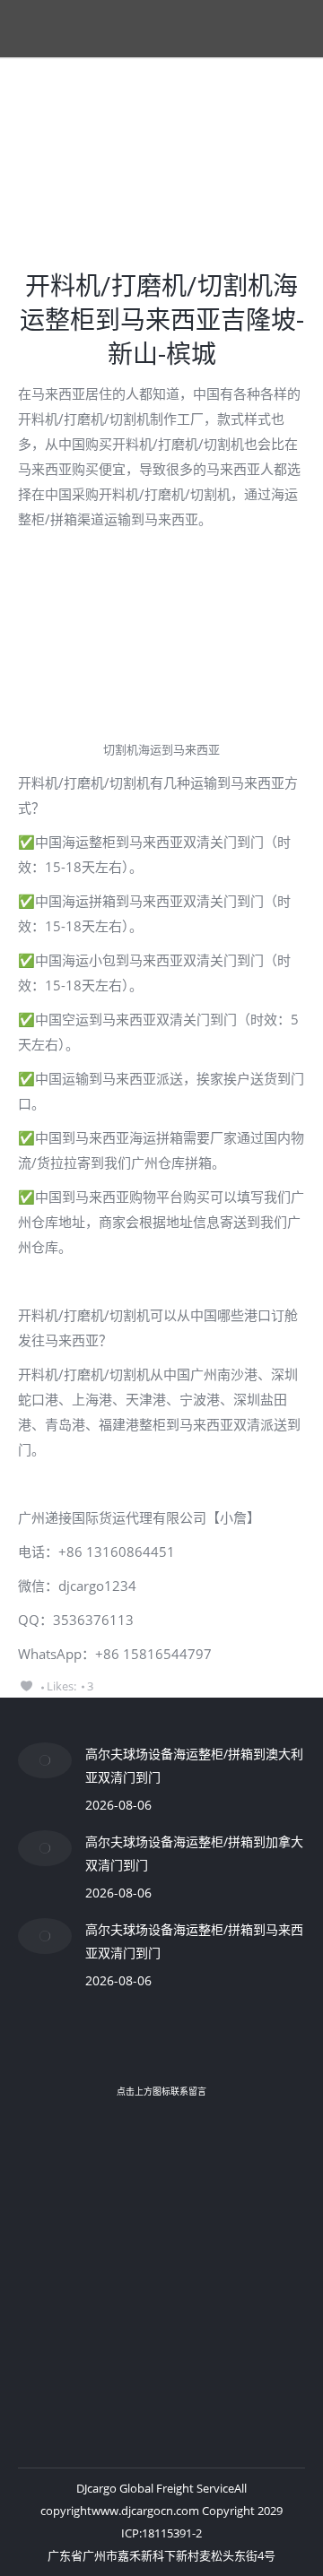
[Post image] (45, 1760)
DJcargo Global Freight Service (155, 2488)
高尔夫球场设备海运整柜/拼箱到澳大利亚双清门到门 (194, 1765)
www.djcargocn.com (145, 2511)
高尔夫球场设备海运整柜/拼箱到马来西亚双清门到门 (194, 1941)
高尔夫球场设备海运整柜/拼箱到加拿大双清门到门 (194, 1853)
